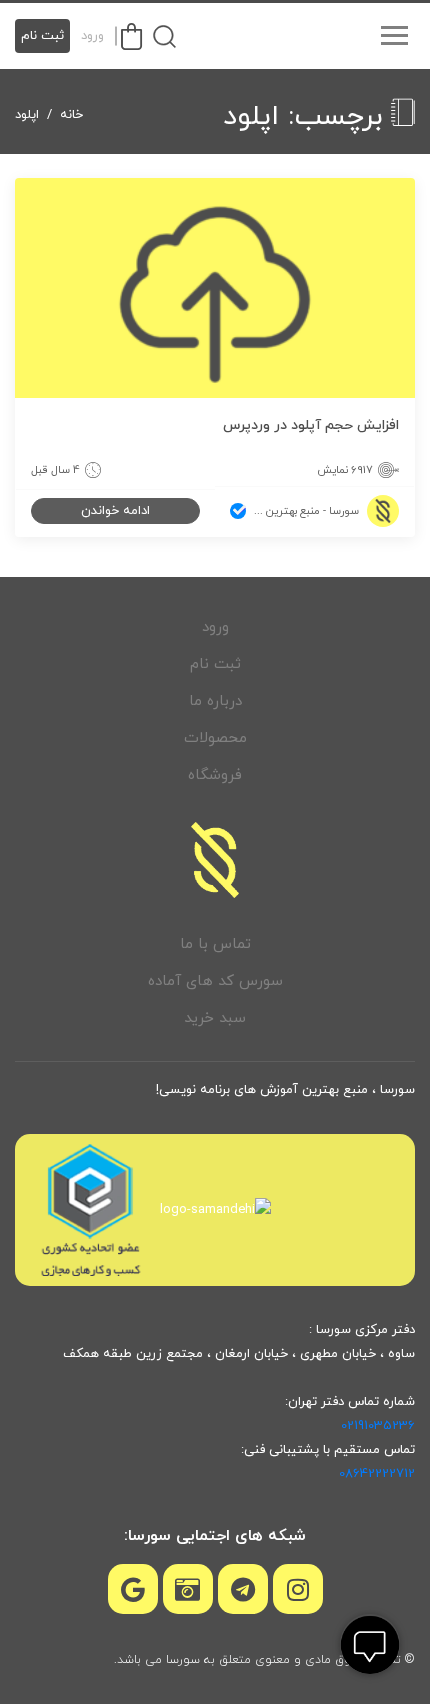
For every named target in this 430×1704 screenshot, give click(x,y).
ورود (92, 36)
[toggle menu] (394, 36)
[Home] (215, 860)
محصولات (215, 738)
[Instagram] (298, 1589)
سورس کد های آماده (215, 981)
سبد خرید (215, 1018)
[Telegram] (243, 1589)
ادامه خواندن (115, 511)
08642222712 (377, 1474)
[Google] (133, 1589)
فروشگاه (215, 775)
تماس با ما (215, 944)
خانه (71, 115)
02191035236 (378, 1426)
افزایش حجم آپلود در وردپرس (311, 425)
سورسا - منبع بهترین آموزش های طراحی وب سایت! (294, 511)
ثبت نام (42, 36)
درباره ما (215, 701)
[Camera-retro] (188, 1589)
